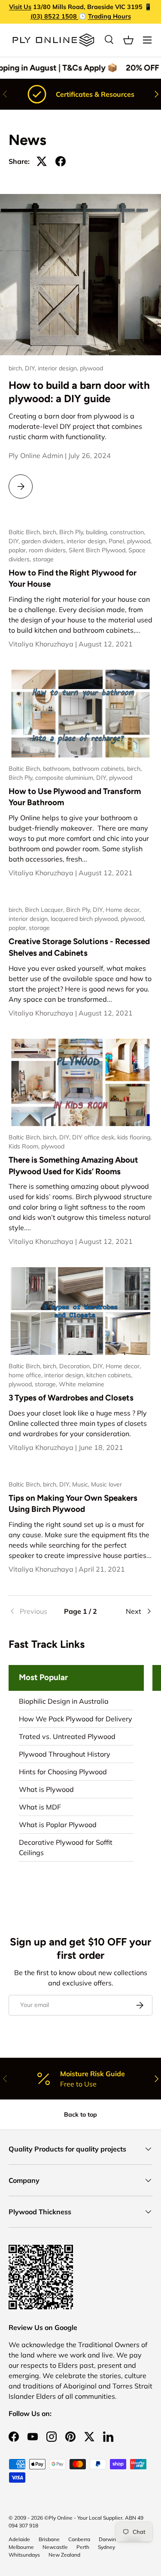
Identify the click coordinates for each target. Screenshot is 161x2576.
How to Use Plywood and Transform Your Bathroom (75, 797)
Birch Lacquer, (46, 910)
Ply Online (61, 2518)
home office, (26, 1375)
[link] (33, 1611)
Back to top (80, 2114)
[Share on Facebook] (61, 161)
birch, (17, 368)
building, (98, 532)
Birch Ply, (73, 532)
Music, (82, 1484)
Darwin (107, 2539)
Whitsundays (24, 2555)
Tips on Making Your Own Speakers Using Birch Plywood (73, 1503)
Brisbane (49, 2539)
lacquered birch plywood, (86, 919)
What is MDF (40, 1807)
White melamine (82, 1384)
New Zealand (64, 2555)
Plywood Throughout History (65, 1754)
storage (43, 559)
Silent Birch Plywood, (99, 550)
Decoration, (76, 1366)
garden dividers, (44, 541)
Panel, (118, 541)
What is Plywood (46, 1789)
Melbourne (21, 2547)
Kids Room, (25, 1146)
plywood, (139, 541)
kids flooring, (134, 1137)
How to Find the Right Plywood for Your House (73, 578)
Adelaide (19, 2539)
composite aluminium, (66, 778)
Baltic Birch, (26, 532)
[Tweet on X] (42, 161)
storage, (47, 1384)
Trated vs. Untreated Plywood (67, 1736)
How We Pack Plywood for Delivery (76, 1719)
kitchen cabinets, (109, 1375)
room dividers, (49, 550)
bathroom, (58, 769)
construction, (128, 532)
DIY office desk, (95, 1137)
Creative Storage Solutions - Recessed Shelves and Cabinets (79, 947)
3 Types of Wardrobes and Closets (71, 1398)
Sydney (106, 2547)
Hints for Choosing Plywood (63, 1772)
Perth (83, 2547)
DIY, (31, 368)
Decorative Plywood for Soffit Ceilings (66, 1847)
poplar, (19, 550)
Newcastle (55, 2547)
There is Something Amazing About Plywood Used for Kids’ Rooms (73, 1165)
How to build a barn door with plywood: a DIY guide (79, 392)
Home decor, (123, 910)
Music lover (106, 1484)
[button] (128, 40)
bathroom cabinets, (100, 769)
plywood (91, 368)
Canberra (79, 2539)
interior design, (59, 368)
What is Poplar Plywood (58, 1825)
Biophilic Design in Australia (64, 1701)
